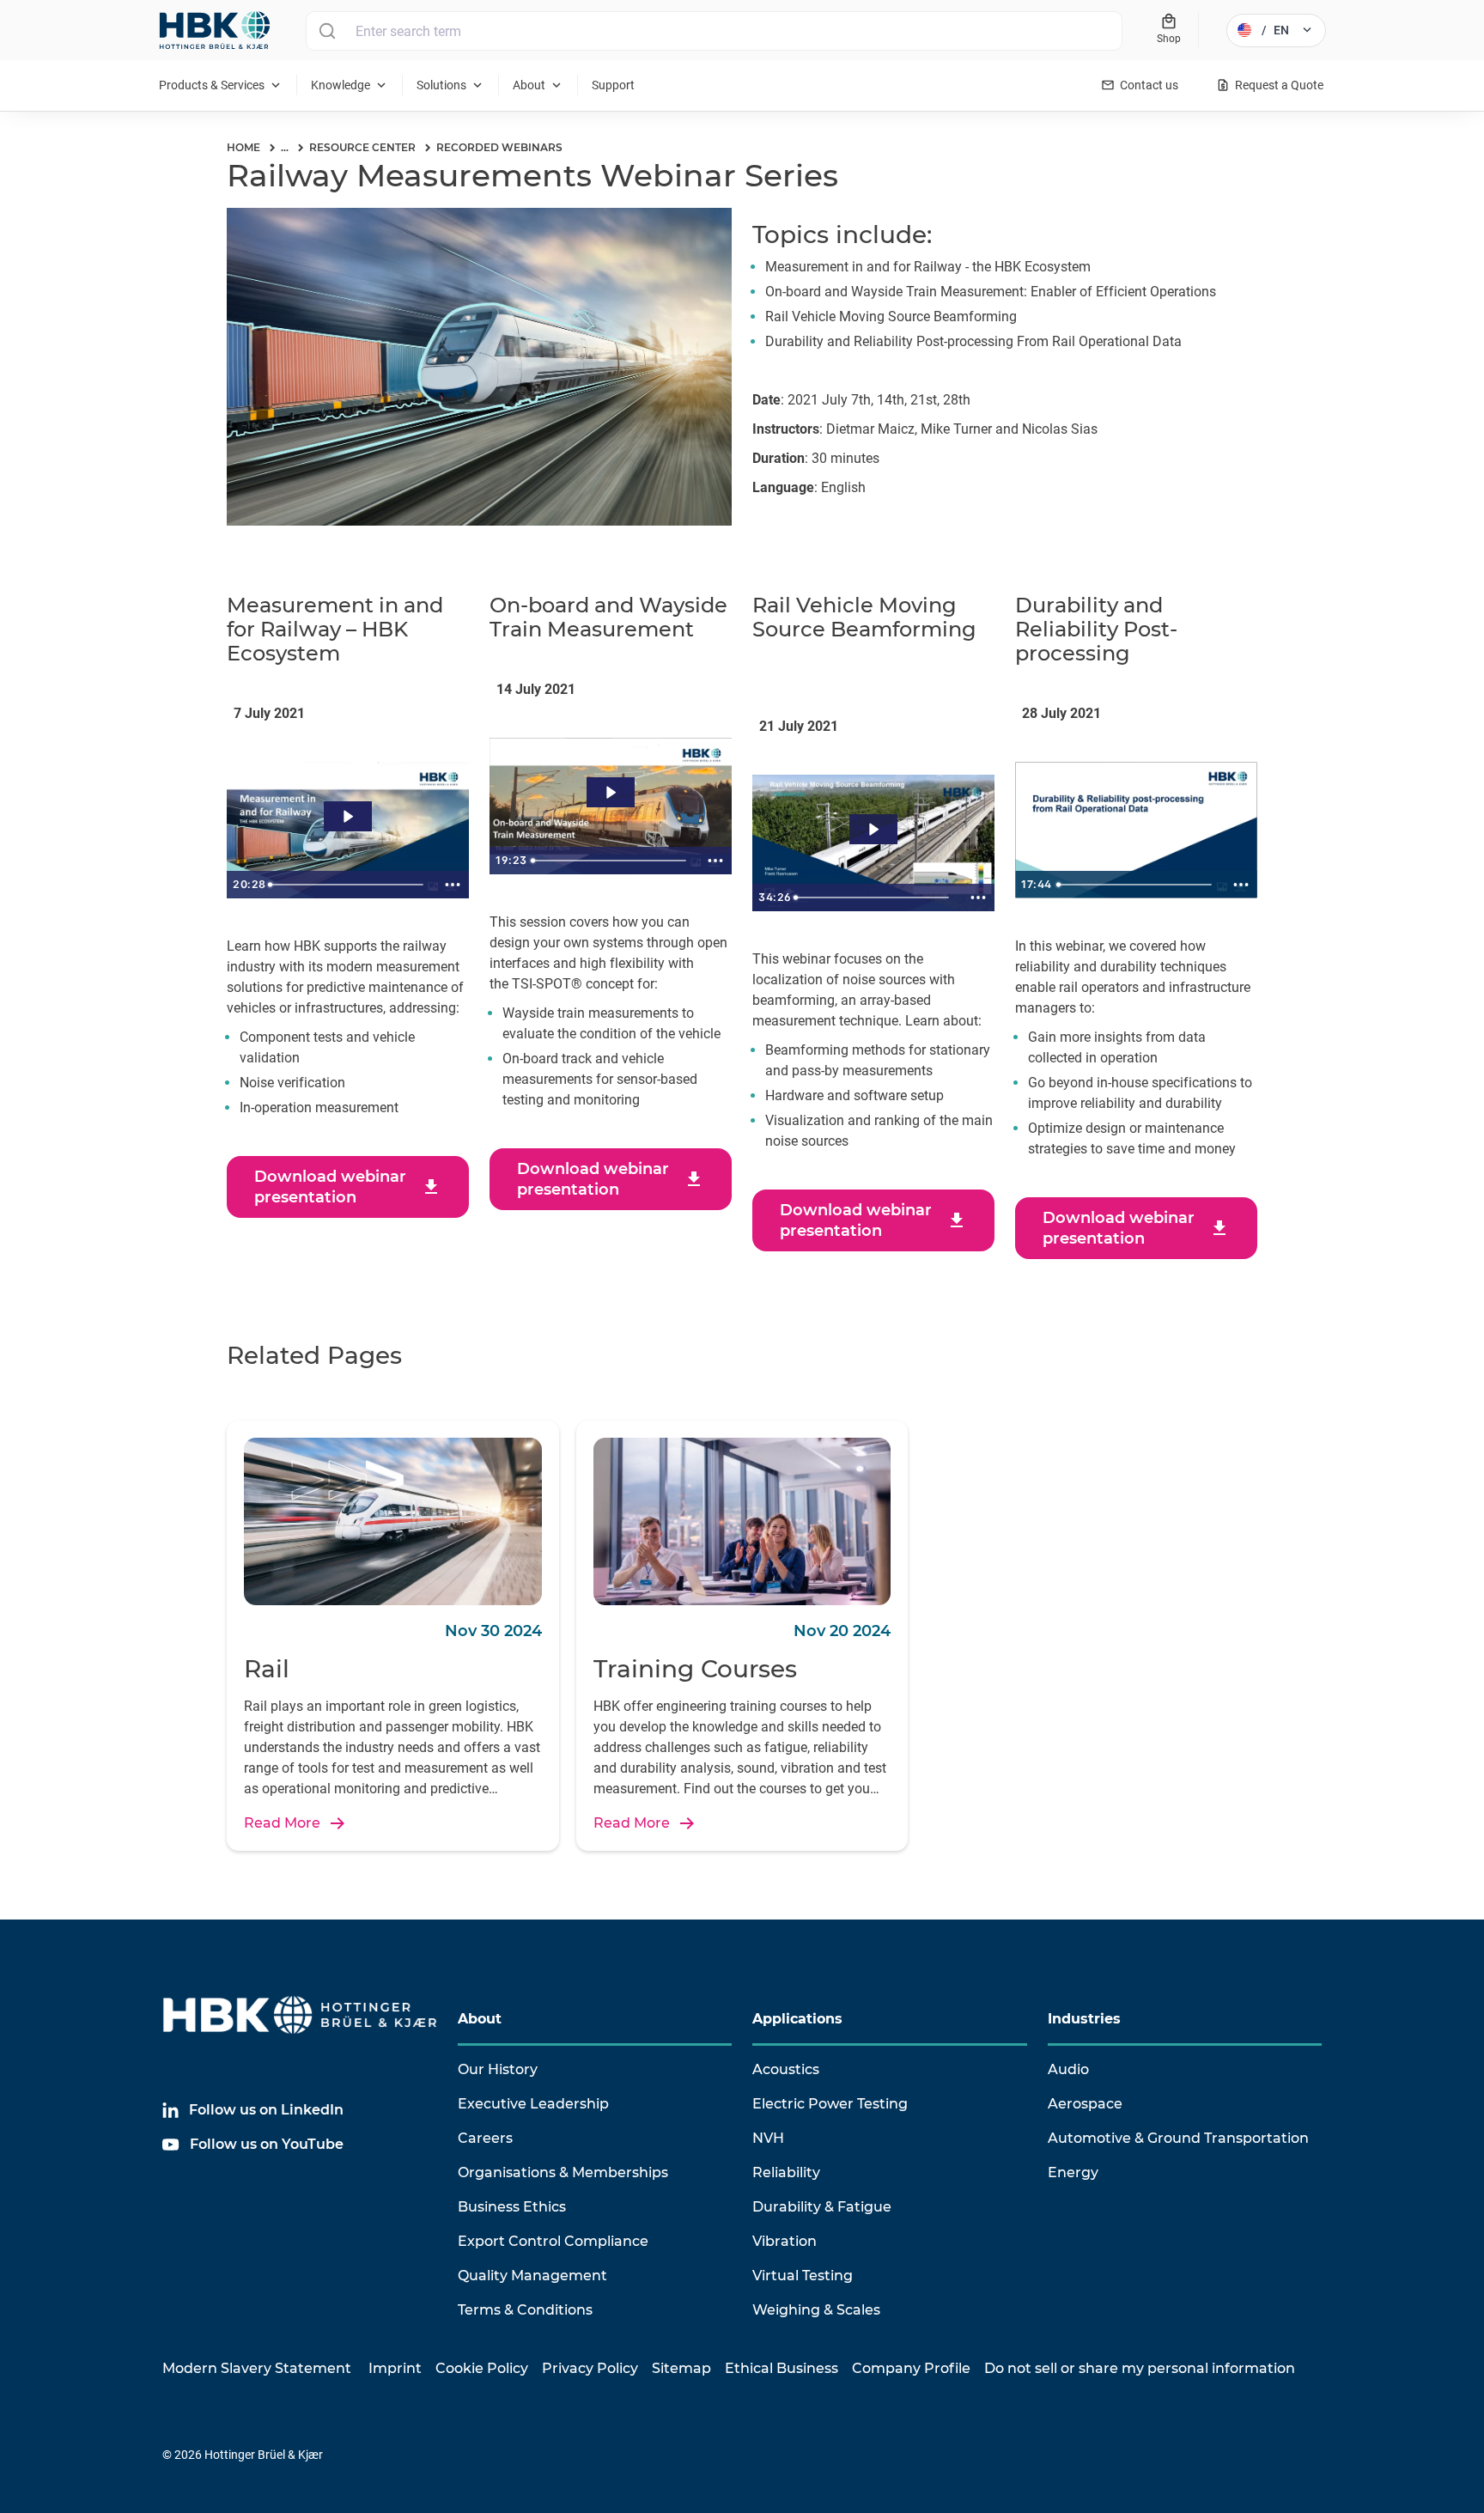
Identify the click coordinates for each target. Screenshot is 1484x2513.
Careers (485, 2138)
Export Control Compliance (553, 2241)
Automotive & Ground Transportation (1178, 2138)
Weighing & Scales (816, 2310)
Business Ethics (512, 2207)
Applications (797, 2019)
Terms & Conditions (525, 2310)
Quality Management (532, 2276)
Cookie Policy (482, 2368)
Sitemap (681, 2368)
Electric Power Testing (830, 2104)
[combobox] (714, 31)
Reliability (786, 2172)
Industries (1084, 2019)
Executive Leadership (533, 2104)
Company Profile (911, 2368)
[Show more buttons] (453, 885)
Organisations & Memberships (563, 2172)
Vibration (785, 2241)
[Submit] (327, 31)
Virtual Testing (803, 2276)
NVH (768, 2138)
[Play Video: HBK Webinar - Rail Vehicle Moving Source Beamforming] (873, 829)
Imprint (395, 2368)
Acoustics (786, 2069)
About (480, 2019)
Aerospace (1085, 2104)
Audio (1068, 2069)
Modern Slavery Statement (257, 2368)
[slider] (349, 885)
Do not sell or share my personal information (1140, 2368)
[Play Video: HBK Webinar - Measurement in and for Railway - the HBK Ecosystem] (347, 816)
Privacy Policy (590, 2368)
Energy (1073, 2172)
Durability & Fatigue (822, 2207)
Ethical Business (782, 2368)
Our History (498, 2069)
